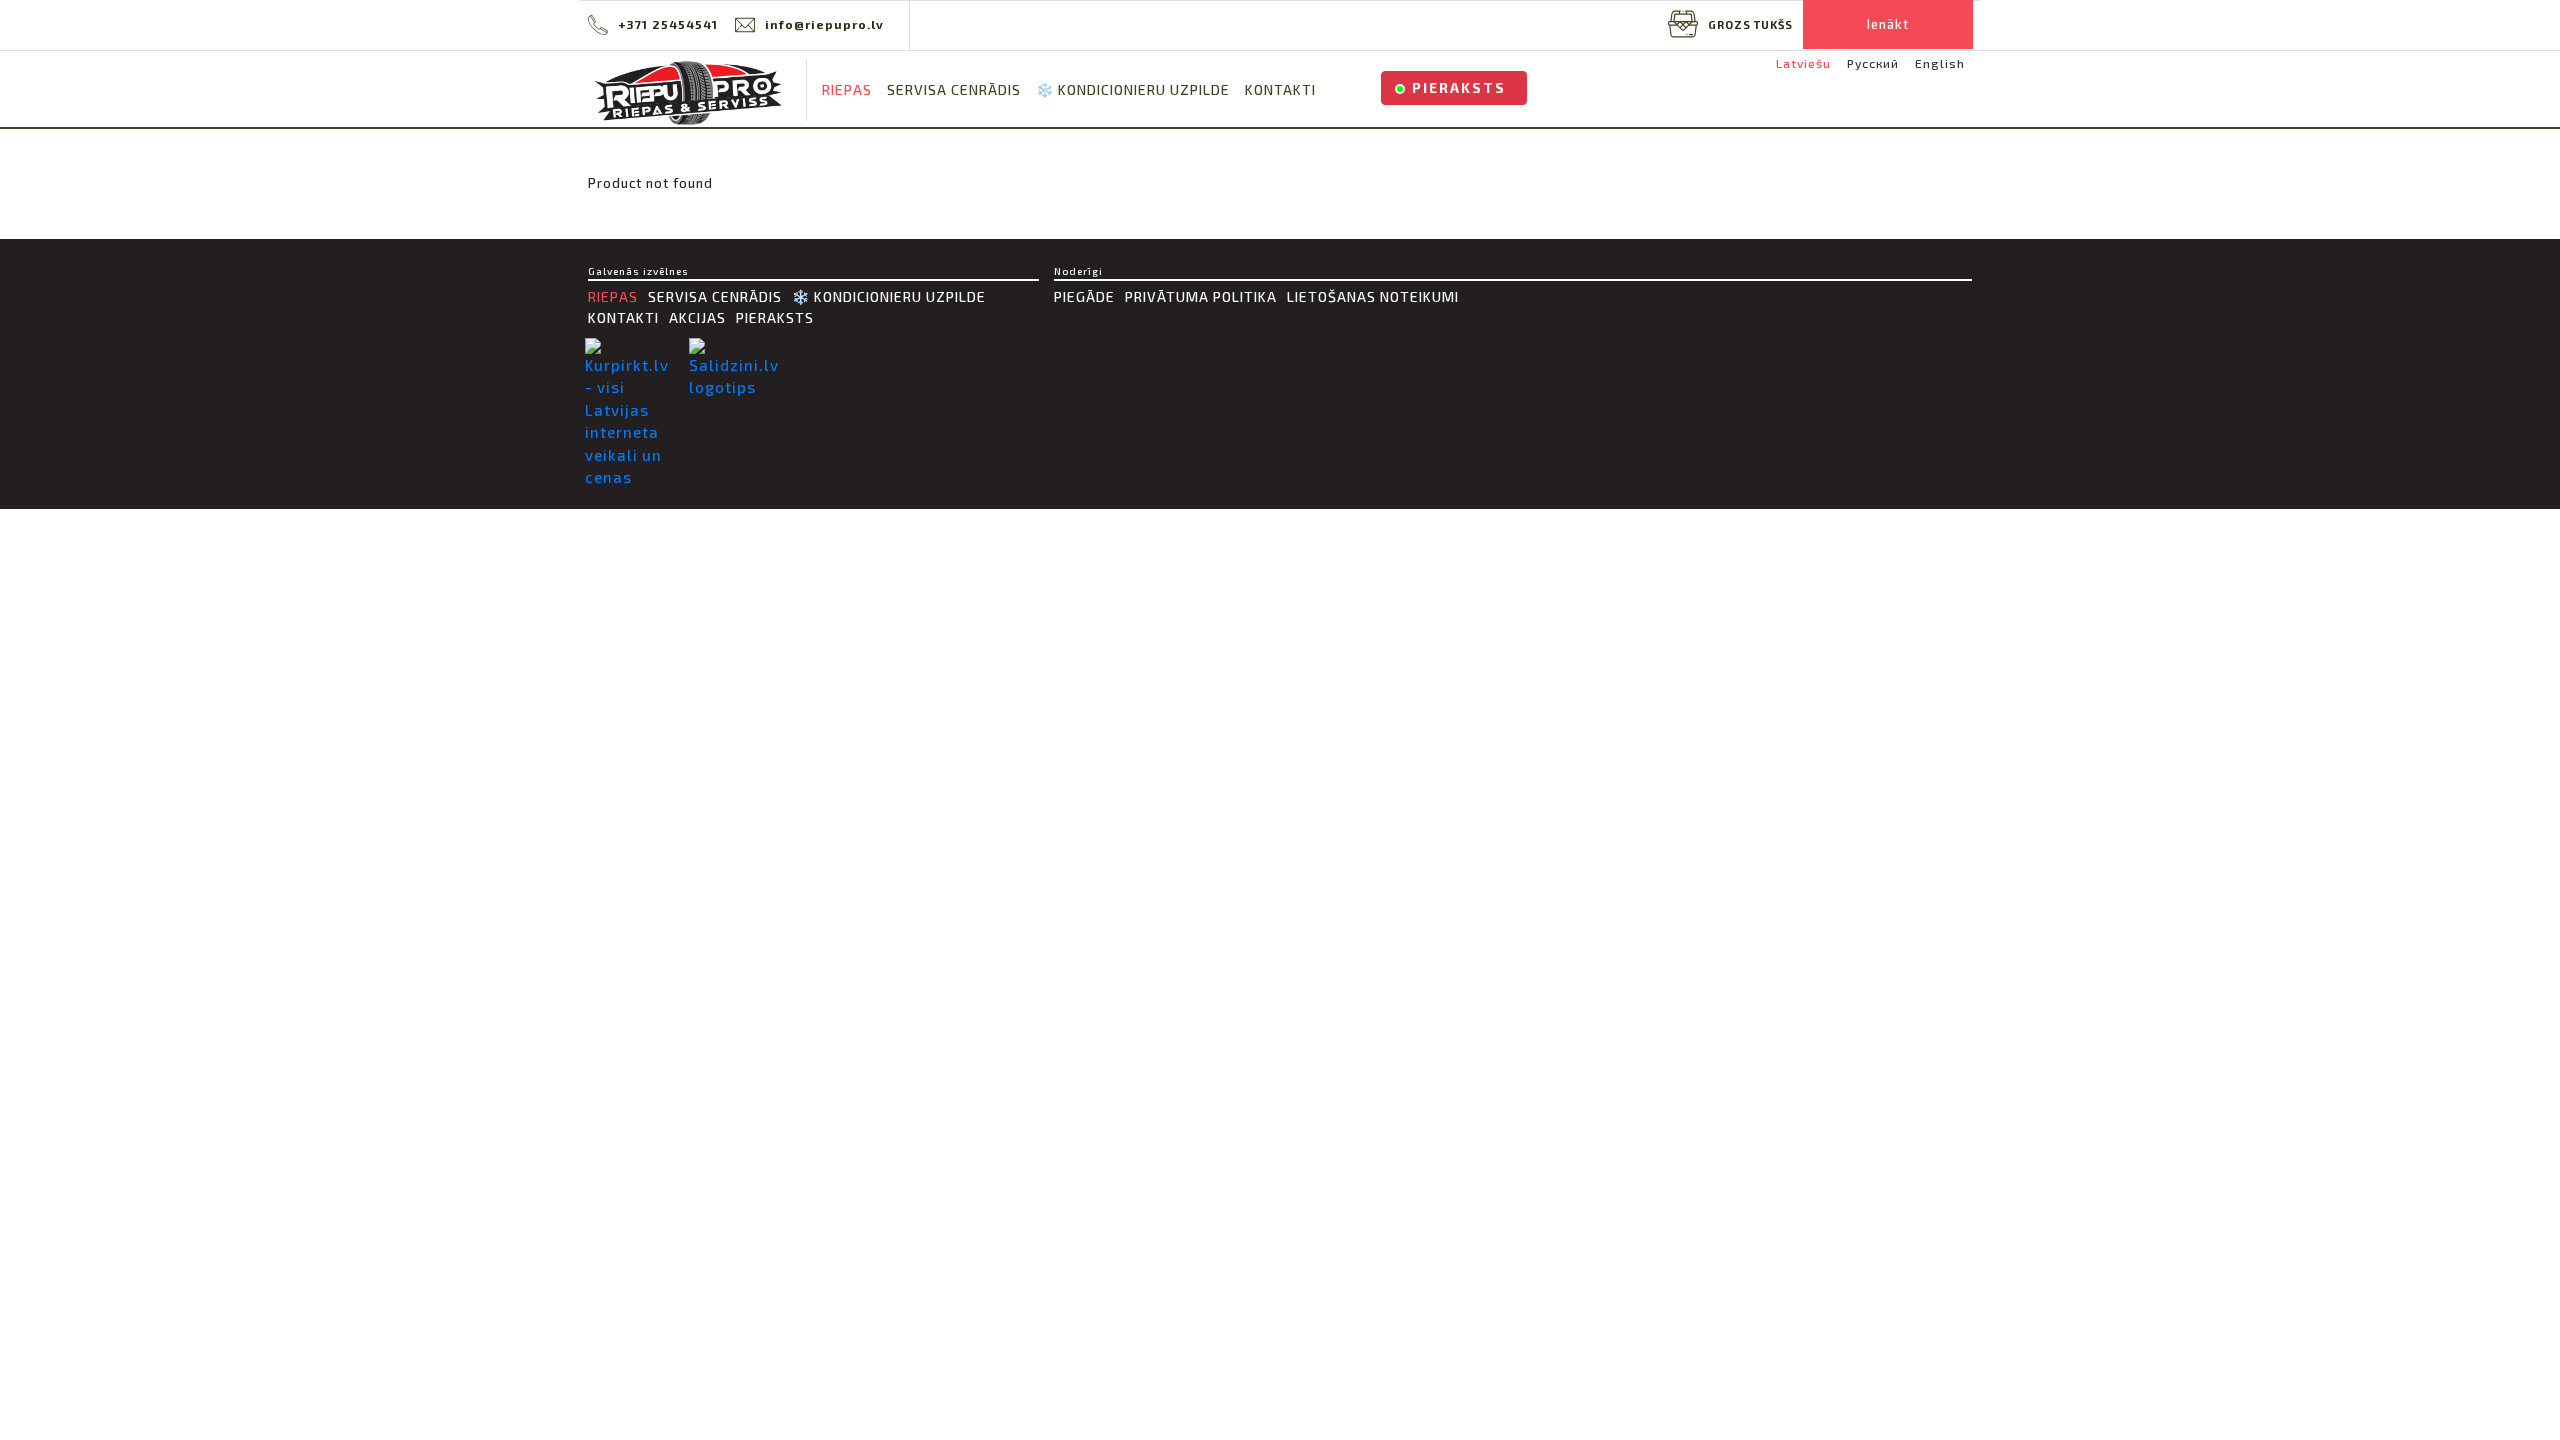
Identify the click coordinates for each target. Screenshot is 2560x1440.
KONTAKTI (1280, 89)
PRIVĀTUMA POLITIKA (1201, 296)
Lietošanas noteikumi (1373, 296)
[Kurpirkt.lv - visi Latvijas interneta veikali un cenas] (632, 413)
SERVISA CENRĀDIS (954, 89)
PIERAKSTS (1459, 87)
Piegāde (1084, 296)
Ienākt (1888, 24)
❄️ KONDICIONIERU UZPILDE (1133, 89)
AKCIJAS (697, 317)
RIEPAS (847, 89)
